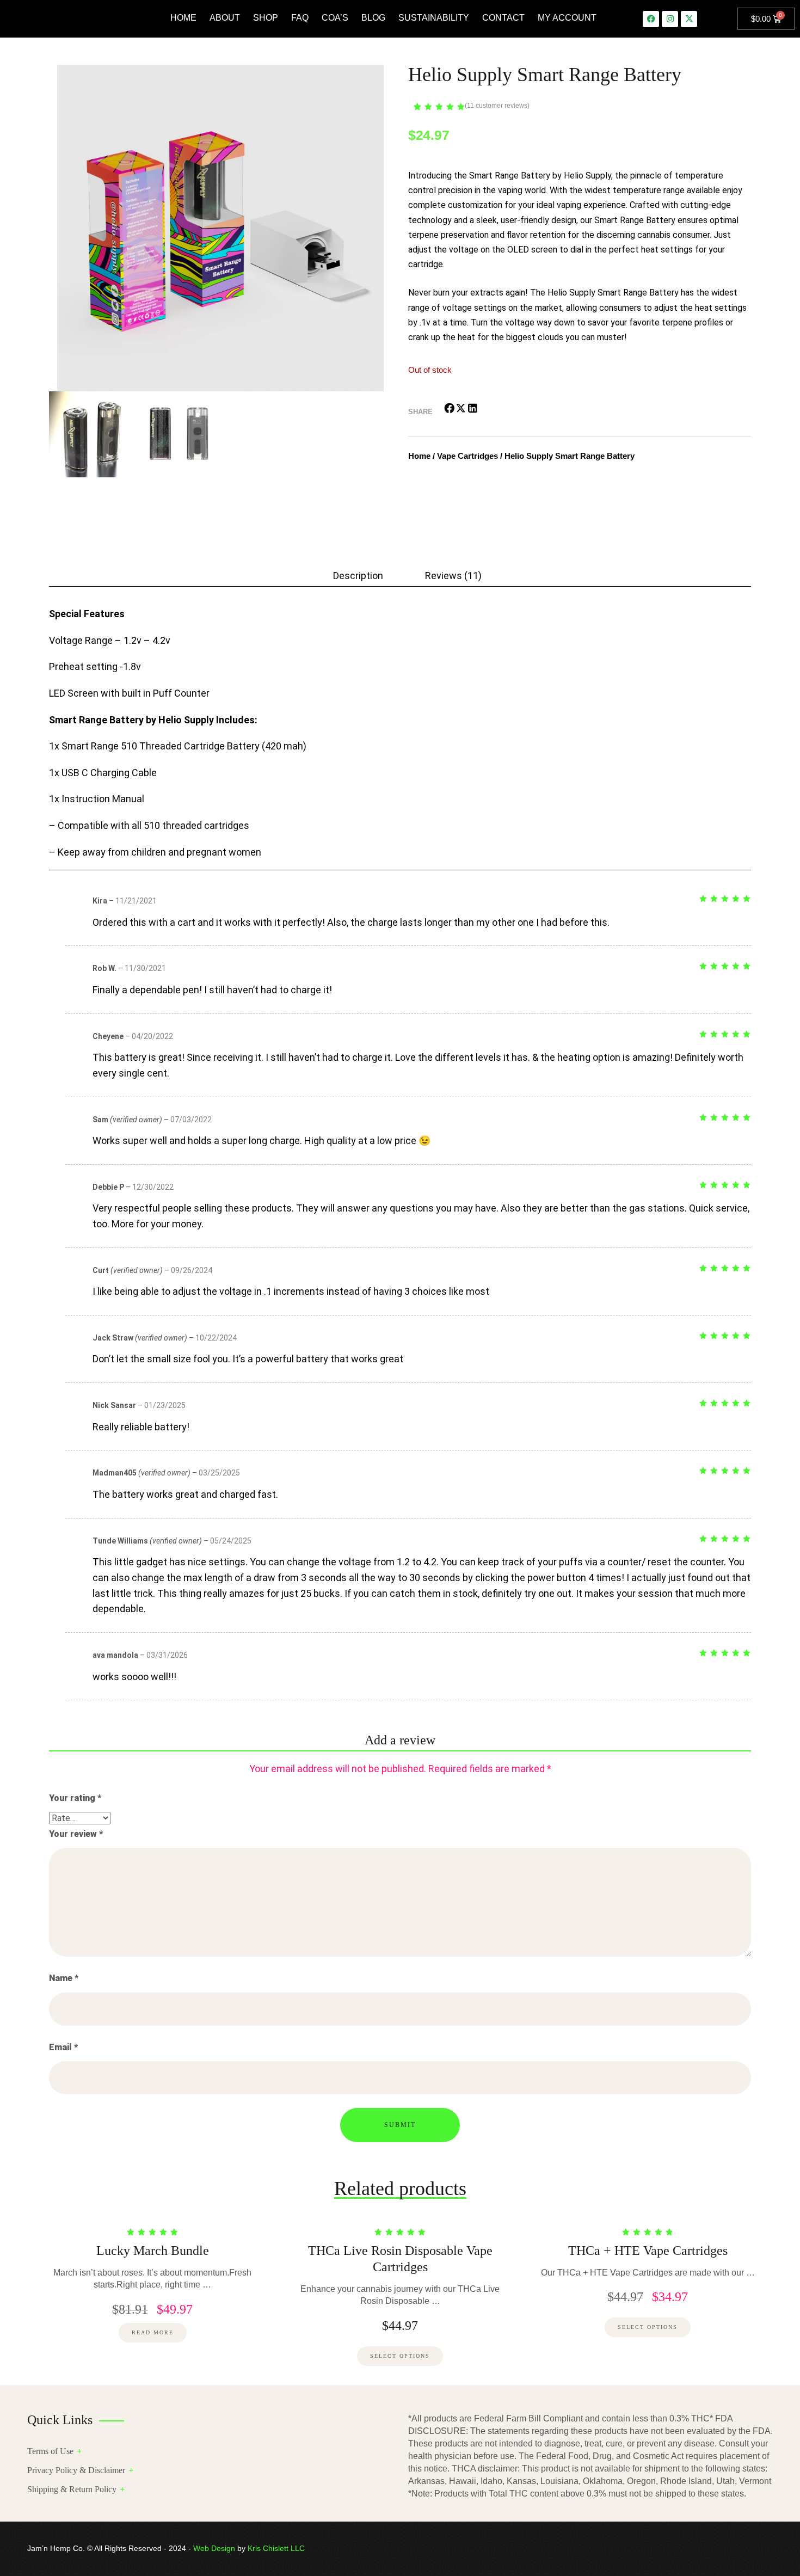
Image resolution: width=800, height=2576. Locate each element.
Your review (76, 1834)
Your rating (75, 1798)
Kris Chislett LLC (276, 2548)
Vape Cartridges (467, 456)
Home (419, 456)
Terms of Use (50, 2451)
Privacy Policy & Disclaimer (76, 2470)
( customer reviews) (497, 106)
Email (63, 2047)
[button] (450, 408)
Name (64, 1978)
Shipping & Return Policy (72, 2489)
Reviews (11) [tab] (453, 575)
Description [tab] (358, 575)
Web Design (214, 2548)
